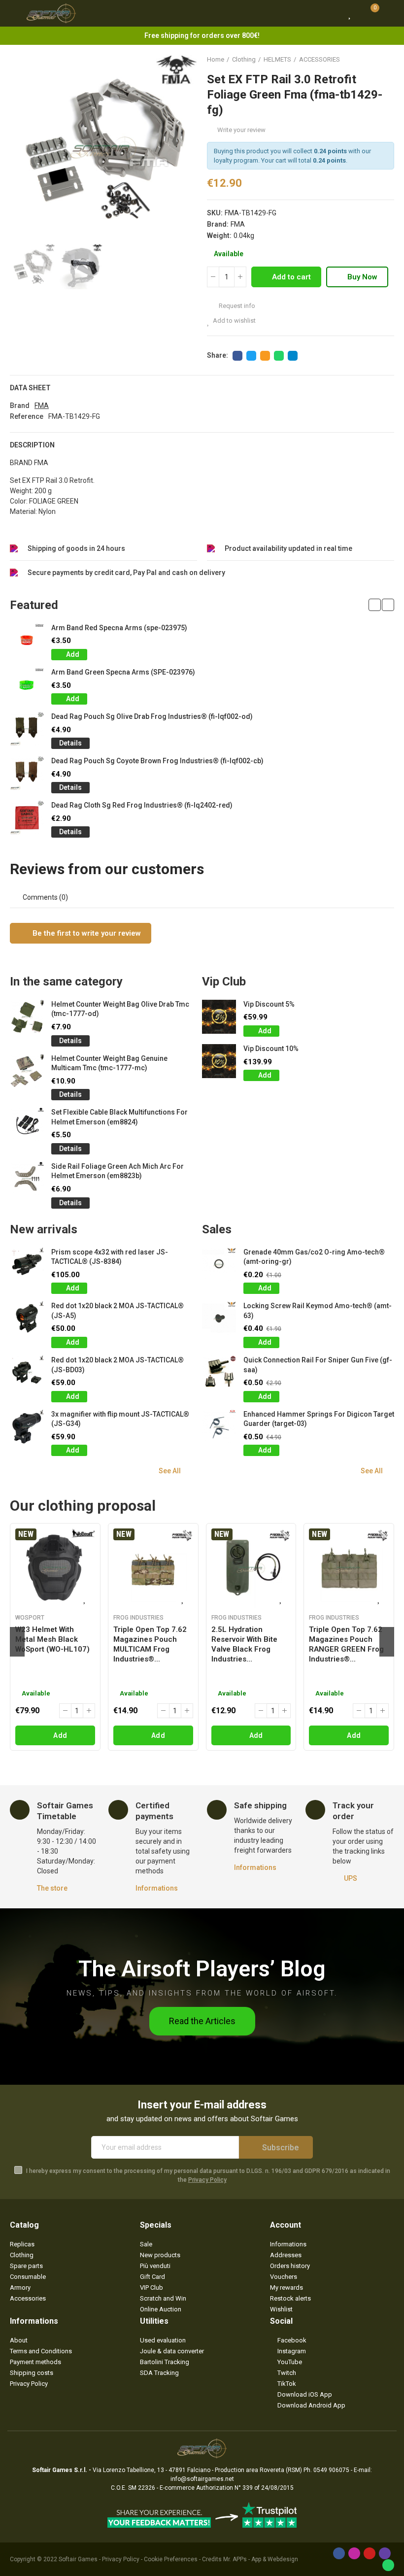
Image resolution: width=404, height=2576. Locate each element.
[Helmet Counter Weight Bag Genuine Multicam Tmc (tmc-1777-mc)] (27, 1071)
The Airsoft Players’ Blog (202, 1969)
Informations (157, 1888)
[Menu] (15, 13)
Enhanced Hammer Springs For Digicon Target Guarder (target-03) (319, 1419)
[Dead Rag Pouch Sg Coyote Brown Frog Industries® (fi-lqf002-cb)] (27, 773)
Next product (387, 60)
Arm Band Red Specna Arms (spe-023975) (119, 628)
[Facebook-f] (339, 2553)
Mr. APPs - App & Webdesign (261, 2559)
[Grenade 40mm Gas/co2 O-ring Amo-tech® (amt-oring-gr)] (219, 1265)
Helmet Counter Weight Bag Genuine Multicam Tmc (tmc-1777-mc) (109, 1063)
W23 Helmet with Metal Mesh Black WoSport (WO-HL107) (52, 1639)
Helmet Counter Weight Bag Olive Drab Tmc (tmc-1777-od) (120, 1009)
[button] (20, 148)
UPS (351, 1878)
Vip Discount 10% (271, 1049)
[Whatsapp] (388, 2565)
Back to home (374, 60)
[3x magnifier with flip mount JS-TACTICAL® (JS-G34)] (27, 1427)
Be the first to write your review (86, 933)
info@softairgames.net (202, 2479)
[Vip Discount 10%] (219, 1061)
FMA (238, 224)
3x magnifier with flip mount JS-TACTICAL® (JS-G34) (120, 1419)
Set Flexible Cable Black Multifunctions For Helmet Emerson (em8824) (119, 1117)
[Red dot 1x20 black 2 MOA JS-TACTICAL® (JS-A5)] (27, 1318)
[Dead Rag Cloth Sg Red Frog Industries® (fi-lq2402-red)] (27, 818)
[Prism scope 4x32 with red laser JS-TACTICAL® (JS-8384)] (27, 1265)
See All (170, 1471)
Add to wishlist (234, 321)
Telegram (293, 356)
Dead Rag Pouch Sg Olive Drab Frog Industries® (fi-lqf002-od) (152, 716)
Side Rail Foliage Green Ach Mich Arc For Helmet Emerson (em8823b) (118, 1171)
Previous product (362, 60)
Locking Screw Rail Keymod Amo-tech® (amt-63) (318, 1311)
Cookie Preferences (171, 2559)
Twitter (251, 356)
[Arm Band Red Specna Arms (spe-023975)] (27, 640)
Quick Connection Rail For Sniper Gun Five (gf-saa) (318, 1365)
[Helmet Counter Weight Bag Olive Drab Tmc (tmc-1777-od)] (27, 1017)
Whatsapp (279, 356)
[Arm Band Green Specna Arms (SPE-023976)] (27, 685)
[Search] (332, 13)
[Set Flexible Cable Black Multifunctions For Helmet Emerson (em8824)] (27, 1125)
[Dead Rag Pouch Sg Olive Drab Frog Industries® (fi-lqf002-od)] (27, 729)
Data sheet (30, 388)
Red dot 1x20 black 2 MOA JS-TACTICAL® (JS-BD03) (118, 1365)
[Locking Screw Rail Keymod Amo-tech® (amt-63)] (219, 1318)
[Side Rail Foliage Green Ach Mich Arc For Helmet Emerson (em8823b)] (27, 1179)
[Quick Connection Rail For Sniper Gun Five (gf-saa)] (219, 1373)
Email (265, 356)
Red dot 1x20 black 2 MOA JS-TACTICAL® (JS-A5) (118, 1311)
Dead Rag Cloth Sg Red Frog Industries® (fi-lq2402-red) (142, 805)
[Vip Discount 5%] (219, 1017)
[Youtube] (370, 2553)
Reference (27, 416)
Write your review (241, 130)
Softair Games (78, 2559)
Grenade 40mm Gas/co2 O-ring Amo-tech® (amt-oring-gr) (314, 1257)
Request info (236, 306)
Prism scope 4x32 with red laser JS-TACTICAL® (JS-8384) (110, 1257)
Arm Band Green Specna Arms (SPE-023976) (123, 672)
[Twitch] (385, 2553)
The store (52, 1888)
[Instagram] (354, 2553)
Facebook (237, 356)
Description (32, 445)
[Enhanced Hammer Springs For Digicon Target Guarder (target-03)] (219, 1427)
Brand (20, 406)
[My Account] (389, 13)
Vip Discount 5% (269, 1004)
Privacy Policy (207, 2180)
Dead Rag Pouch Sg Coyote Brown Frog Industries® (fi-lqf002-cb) (157, 761)
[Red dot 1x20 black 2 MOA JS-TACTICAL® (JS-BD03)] (27, 1373)
